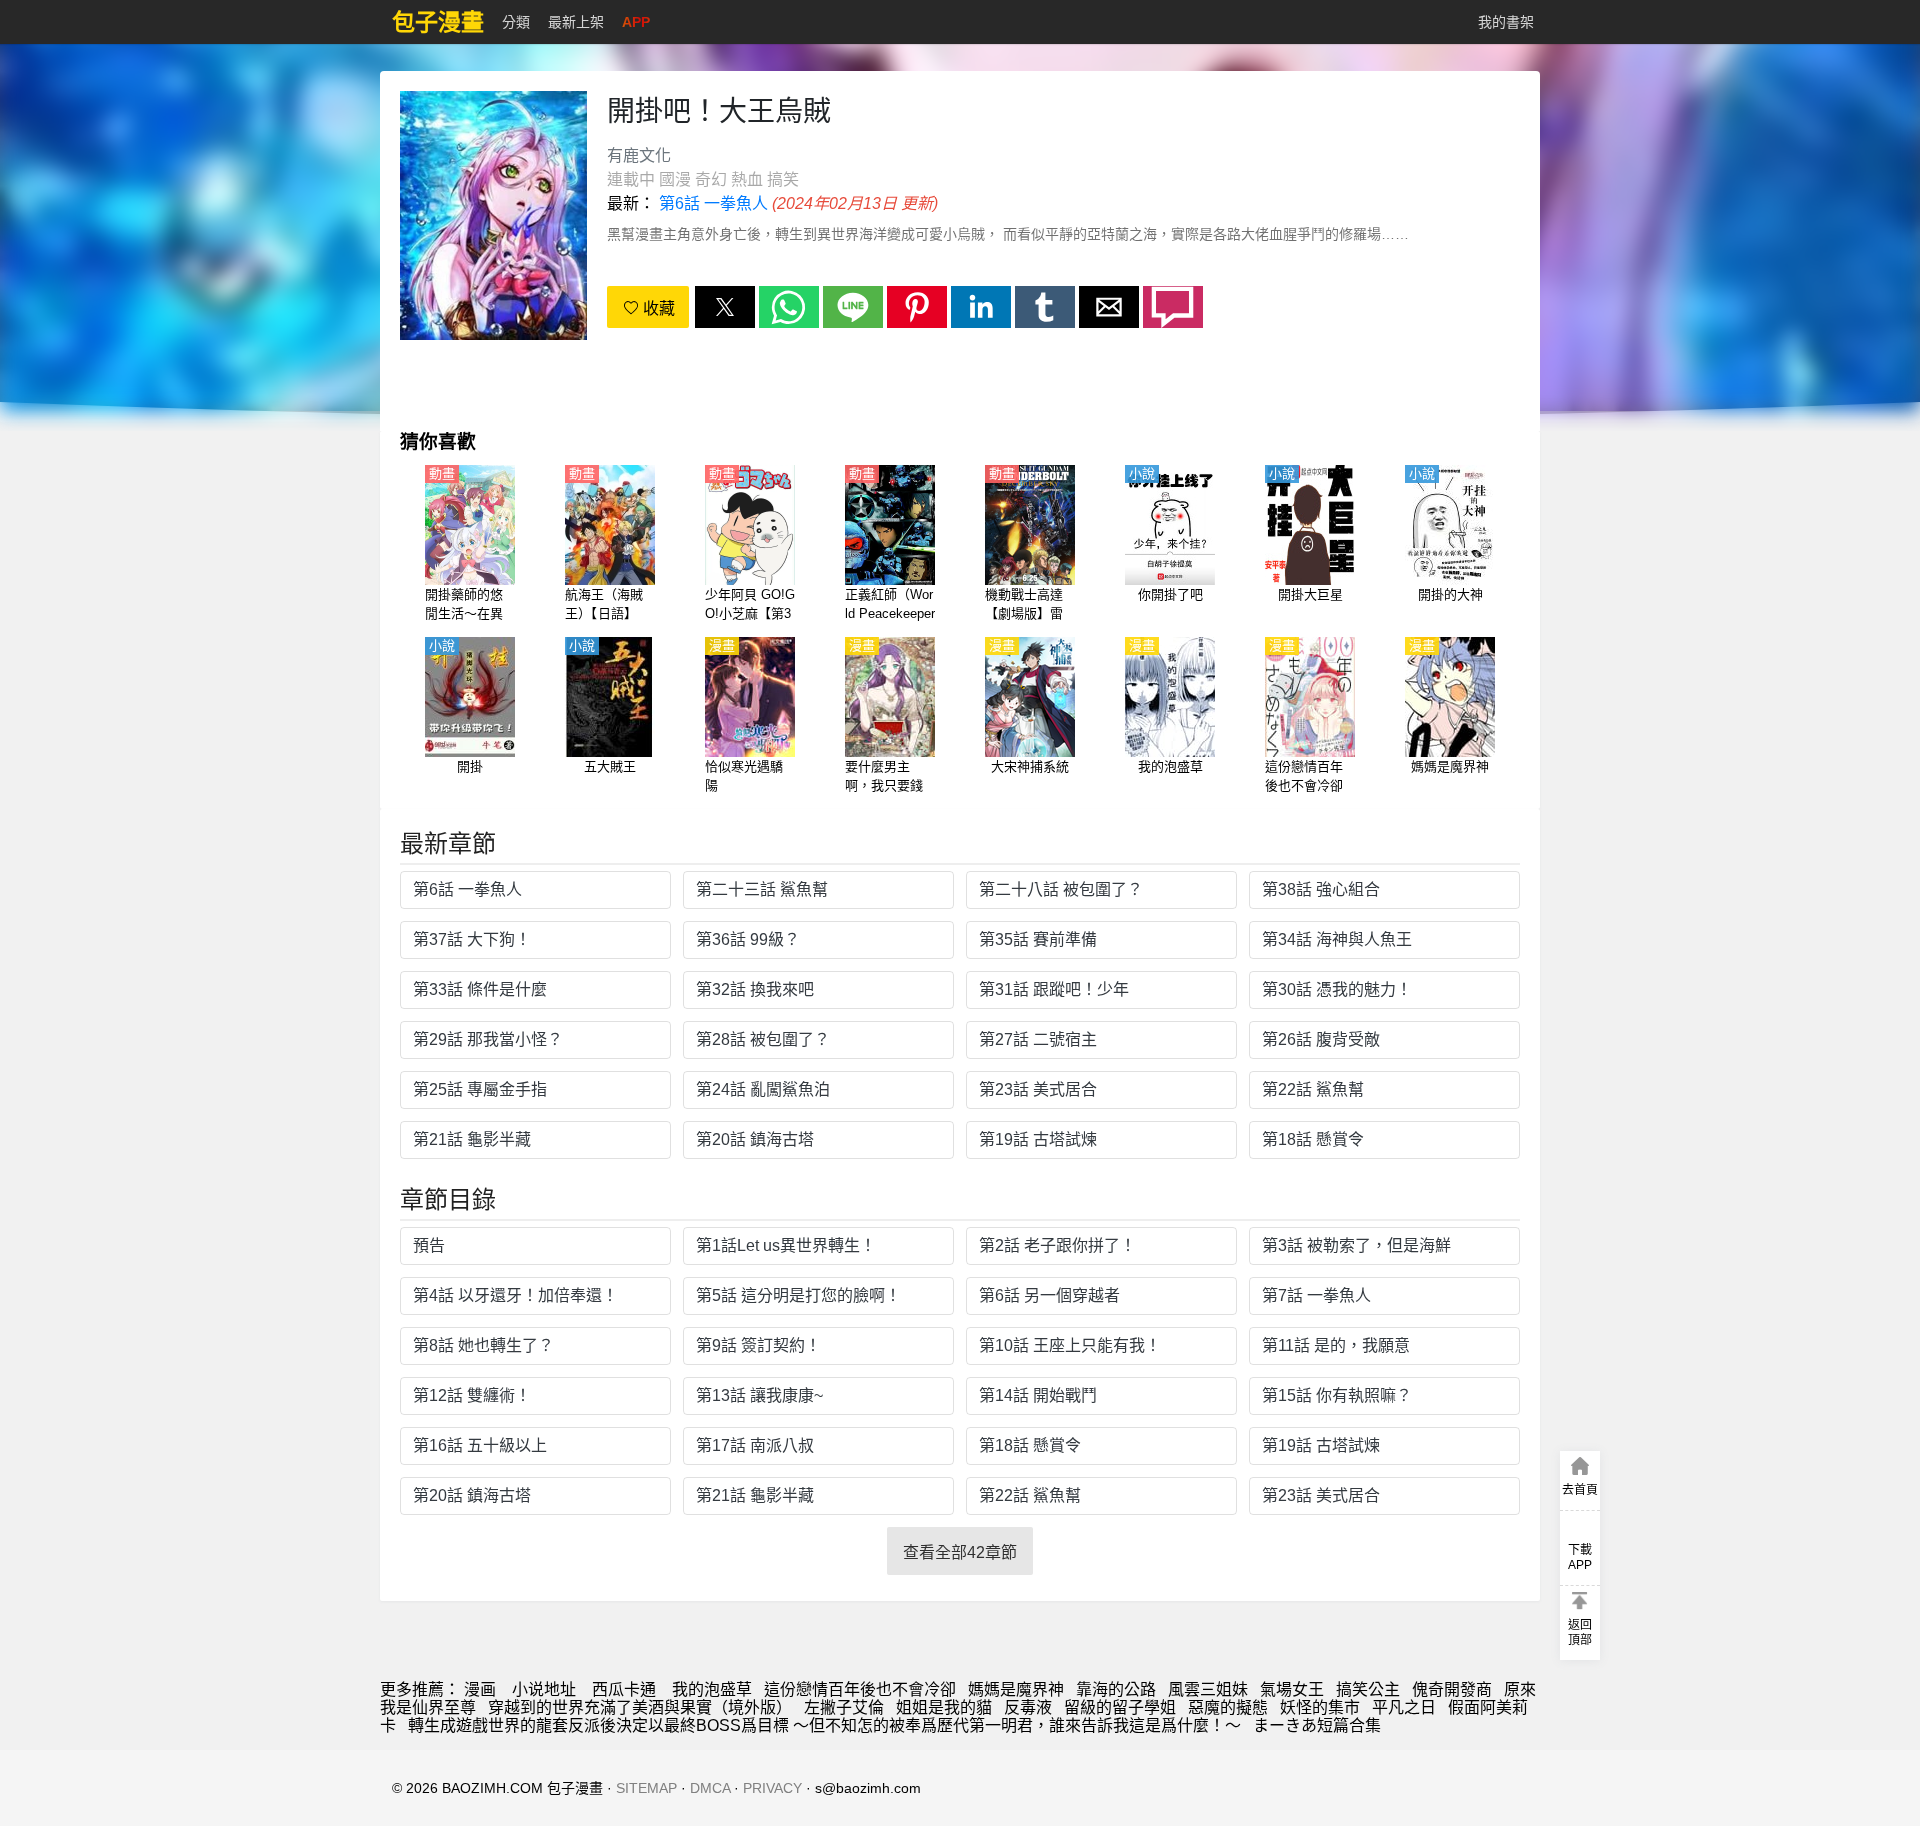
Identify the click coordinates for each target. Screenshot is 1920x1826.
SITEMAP (646, 1788)
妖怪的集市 (1320, 1707)
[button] (725, 307)
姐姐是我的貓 (944, 1707)
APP (636, 22)
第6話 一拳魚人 (713, 203)
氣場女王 (1292, 1689)
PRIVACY (772, 1788)
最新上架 (576, 22)
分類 (516, 22)
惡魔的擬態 (1228, 1707)
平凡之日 (1404, 1707)
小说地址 (544, 1689)
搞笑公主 (1368, 1689)
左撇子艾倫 (844, 1707)
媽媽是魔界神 (1016, 1689)
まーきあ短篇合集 (1317, 1725)
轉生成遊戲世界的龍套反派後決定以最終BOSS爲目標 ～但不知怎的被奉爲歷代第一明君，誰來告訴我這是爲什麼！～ (824, 1725)
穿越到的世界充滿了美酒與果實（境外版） (640, 1707)
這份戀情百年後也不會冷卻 (860, 1689)
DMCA (710, 1788)
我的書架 (1506, 22)
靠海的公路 (1116, 1689)
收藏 (657, 308)
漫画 (480, 1689)
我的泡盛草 (712, 1689)
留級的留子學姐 (1120, 1707)
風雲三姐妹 (1208, 1689)
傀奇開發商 (1452, 1689)
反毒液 (1028, 1707)
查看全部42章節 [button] (960, 1552)
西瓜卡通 (624, 1689)
